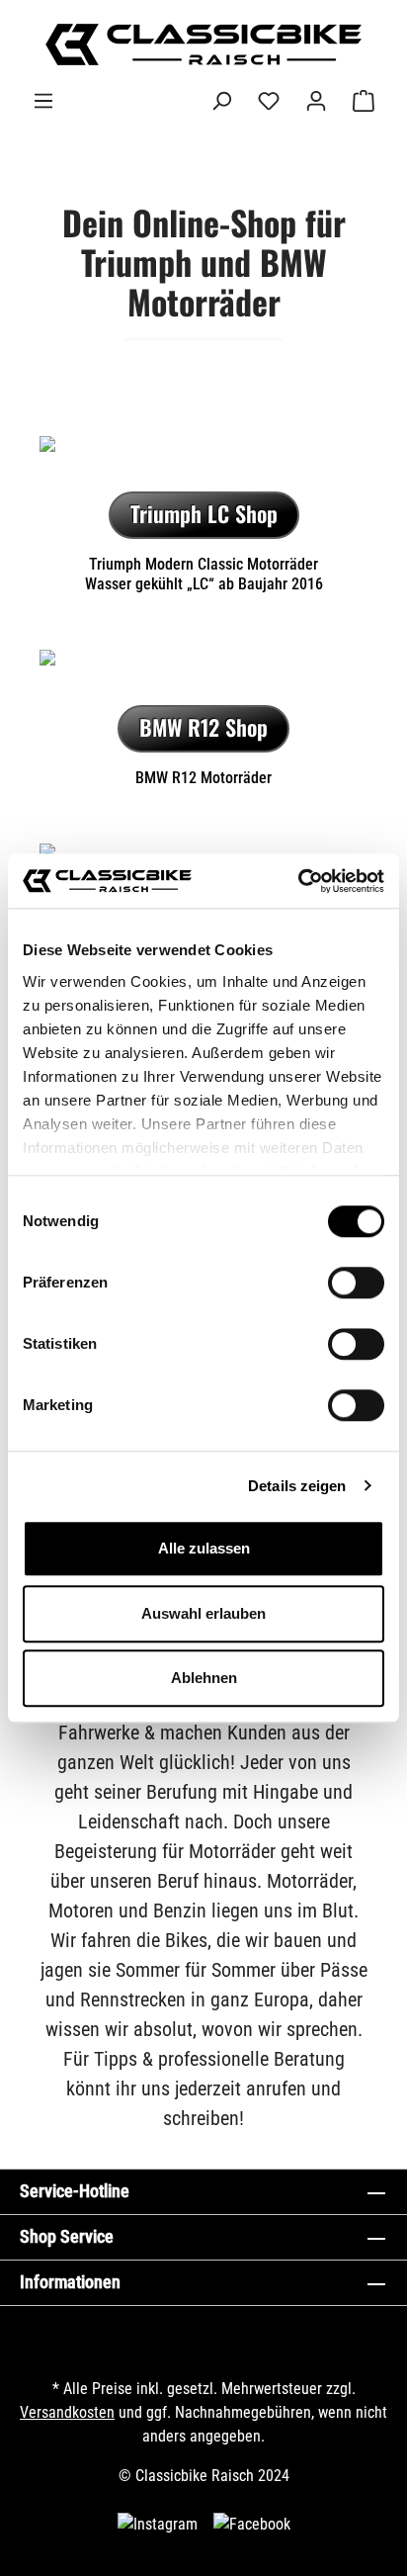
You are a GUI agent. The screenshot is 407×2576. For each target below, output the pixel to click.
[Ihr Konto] (316, 101)
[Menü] (43, 101)
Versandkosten (67, 2412)
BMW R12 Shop (203, 727)
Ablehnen (204, 1678)
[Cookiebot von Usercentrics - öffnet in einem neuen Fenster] (298, 881)
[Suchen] (221, 101)
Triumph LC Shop (204, 513)
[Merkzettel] (269, 101)
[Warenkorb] (364, 101)
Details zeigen (297, 1486)
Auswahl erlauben (203, 1613)
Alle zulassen (204, 1548)
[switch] (356, 1283)
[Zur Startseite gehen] (203, 44)
